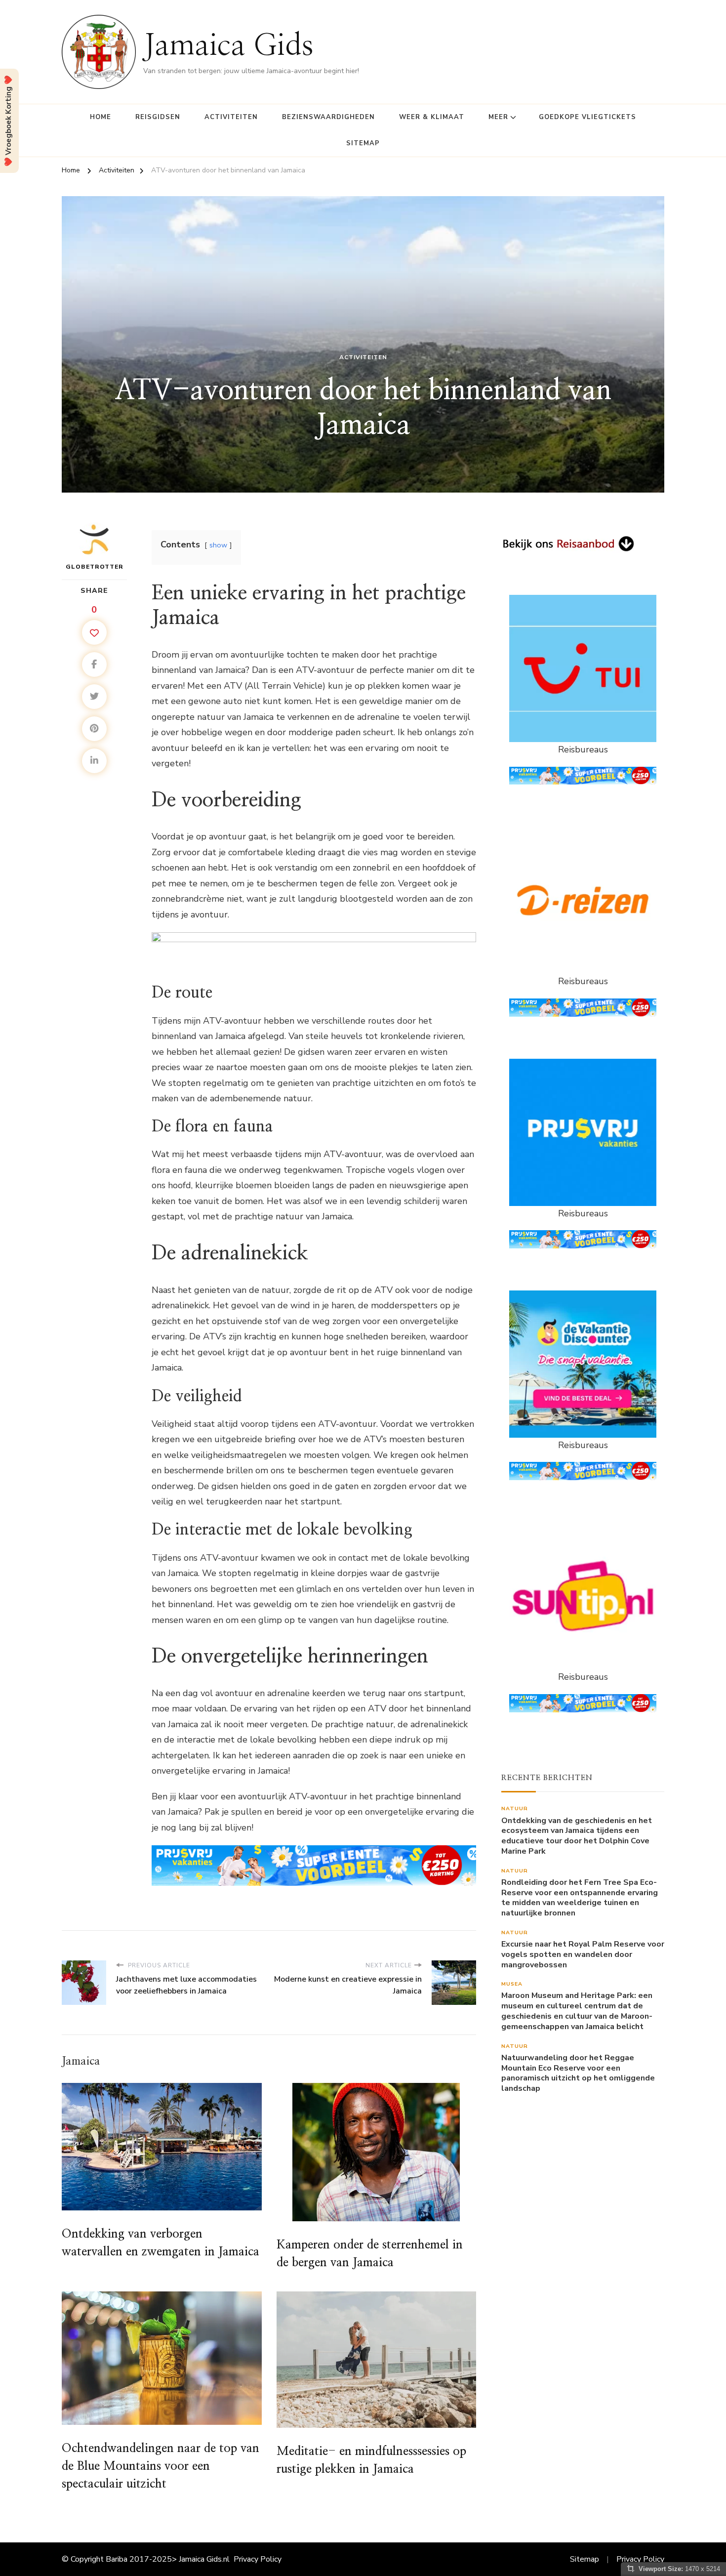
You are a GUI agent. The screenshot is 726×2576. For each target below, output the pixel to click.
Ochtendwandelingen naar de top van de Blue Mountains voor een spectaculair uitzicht (161, 2466)
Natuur (515, 1808)
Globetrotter (95, 567)
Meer (498, 117)
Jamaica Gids (228, 46)
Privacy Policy (258, 2559)
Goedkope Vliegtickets (587, 117)
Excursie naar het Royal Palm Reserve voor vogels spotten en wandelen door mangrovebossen (583, 1954)
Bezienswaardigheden (328, 117)
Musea (512, 1984)
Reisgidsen (158, 117)
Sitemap (363, 143)
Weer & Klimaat (432, 117)
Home (101, 117)
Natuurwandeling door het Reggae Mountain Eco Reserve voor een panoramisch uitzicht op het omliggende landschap (578, 2073)
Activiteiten (231, 117)
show (218, 545)
